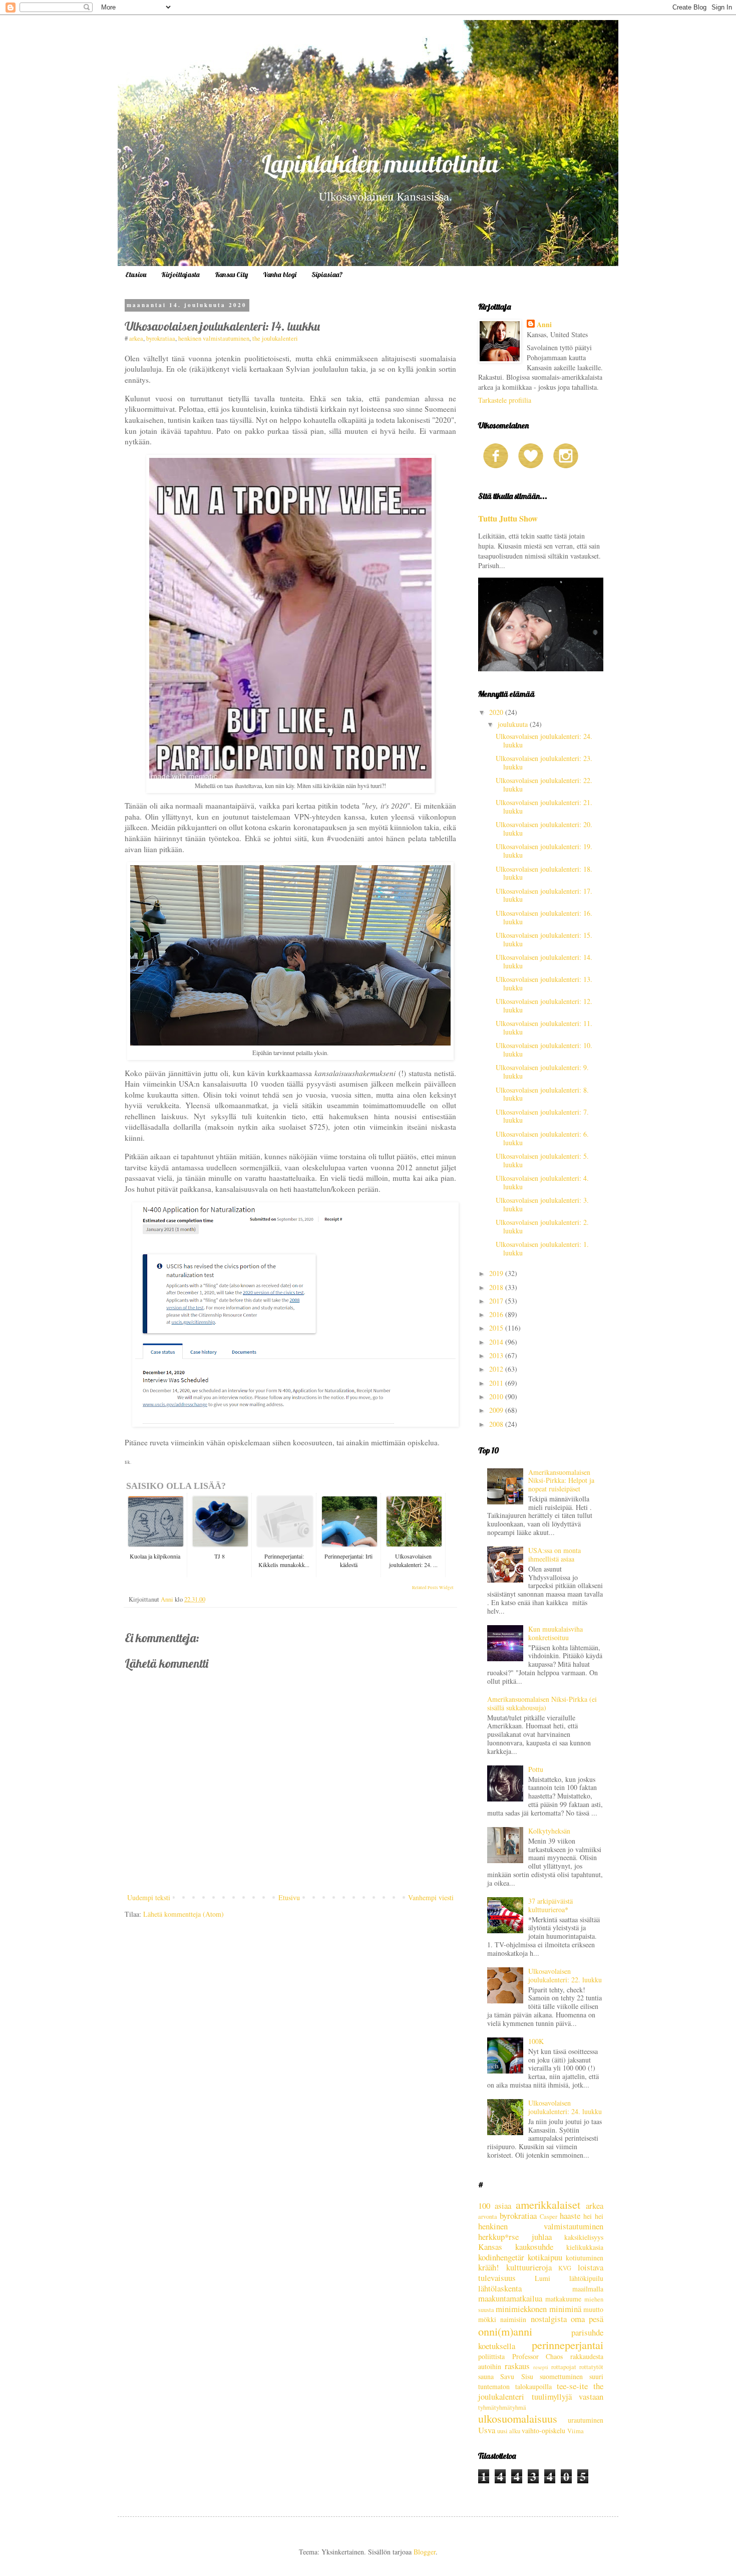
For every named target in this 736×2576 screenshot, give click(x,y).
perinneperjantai (568, 2345)
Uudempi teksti (149, 1897)
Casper (548, 2217)
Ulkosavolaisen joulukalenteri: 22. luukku (544, 785)
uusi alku (509, 2431)
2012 (497, 1369)
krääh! (489, 2267)
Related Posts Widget (433, 1588)
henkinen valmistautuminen (214, 338)
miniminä (565, 2309)
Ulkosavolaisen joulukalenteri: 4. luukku (542, 1182)
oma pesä (587, 2319)
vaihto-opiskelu (543, 2430)
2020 (497, 712)
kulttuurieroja (529, 2267)
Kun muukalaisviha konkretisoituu (556, 1633)
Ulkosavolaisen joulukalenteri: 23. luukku (544, 762)
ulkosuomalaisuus (518, 2418)
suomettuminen (561, 2376)
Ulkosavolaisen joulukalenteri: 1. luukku (542, 1248)
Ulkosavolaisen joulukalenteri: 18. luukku (544, 873)
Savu (507, 2376)
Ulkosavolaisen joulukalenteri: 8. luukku (542, 1094)
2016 (497, 1314)
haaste (570, 2216)
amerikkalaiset (548, 2204)
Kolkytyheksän (549, 1831)
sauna (486, 2376)
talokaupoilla (533, 2386)
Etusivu (136, 275)
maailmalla (588, 2289)
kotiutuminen (585, 2258)
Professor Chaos (538, 2356)
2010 (497, 1396)
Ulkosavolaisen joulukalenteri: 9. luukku (542, 1072)
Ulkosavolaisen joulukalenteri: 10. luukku (544, 1050)
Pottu (536, 1769)
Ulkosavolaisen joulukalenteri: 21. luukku (544, 807)
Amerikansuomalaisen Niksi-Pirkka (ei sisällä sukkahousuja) (542, 1703)
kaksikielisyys (584, 2237)
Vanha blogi (280, 275)
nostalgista (549, 2319)
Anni (544, 325)
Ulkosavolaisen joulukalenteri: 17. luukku (544, 895)
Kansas (490, 2247)
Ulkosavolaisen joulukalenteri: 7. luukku (542, 1116)
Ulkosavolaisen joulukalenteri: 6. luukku (542, 1138)
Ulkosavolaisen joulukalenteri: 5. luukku (542, 1160)
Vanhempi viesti (431, 1897)
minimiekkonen (521, 2309)
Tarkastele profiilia (505, 400)
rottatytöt (591, 2367)
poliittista (491, 2356)
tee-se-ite (572, 2386)
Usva (487, 2430)
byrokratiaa (161, 338)
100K (536, 2041)
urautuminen (586, 2420)
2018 (497, 1287)
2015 (497, 1328)
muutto (593, 2309)
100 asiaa (495, 2206)
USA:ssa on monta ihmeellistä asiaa (555, 1555)
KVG (565, 2268)
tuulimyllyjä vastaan (568, 2396)
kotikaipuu (545, 2257)
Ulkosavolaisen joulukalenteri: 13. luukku (544, 983)
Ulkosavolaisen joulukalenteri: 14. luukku (544, 961)
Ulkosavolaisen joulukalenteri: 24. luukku (544, 740)
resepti (541, 2367)
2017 (497, 1301)
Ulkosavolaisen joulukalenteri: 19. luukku (544, 851)
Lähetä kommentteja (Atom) (183, 1914)
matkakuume (563, 2299)
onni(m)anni (505, 2331)
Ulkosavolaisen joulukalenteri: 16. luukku (544, 917)
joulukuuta (514, 724)
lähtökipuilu (586, 2278)
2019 (497, 1273)
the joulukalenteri (275, 338)
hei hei (593, 2216)
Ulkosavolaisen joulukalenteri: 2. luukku (542, 1226)
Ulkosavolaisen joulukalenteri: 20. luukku (544, 829)
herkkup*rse (498, 2237)
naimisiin (513, 2319)
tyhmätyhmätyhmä (502, 2407)
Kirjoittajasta (180, 275)
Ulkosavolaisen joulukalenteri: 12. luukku (544, 1005)
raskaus (517, 2366)
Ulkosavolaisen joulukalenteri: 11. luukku (544, 1027)
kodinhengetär (501, 2257)
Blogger (425, 2552)
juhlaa (542, 2237)
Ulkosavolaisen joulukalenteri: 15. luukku (544, 939)
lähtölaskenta (500, 2288)
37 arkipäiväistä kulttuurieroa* (550, 1905)
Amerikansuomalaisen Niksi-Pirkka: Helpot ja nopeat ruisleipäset (561, 1481)
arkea (136, 338)
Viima (576, 2431)
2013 (497, 1355)
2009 (497, 1410)
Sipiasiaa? (327, 275)
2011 (497, 1383)
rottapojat (564, 2367)
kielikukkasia (585, 2247)
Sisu (527, 2376)
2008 (497, 1424)
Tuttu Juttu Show (508, 519)
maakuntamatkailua (510, 2298)
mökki (487, 2319)
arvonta (488, 2217)
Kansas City (231, 275)
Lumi (542, 2278)
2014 (497, 1342)
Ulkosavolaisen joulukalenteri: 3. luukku (542, 1204)
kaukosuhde (534, 2247)
